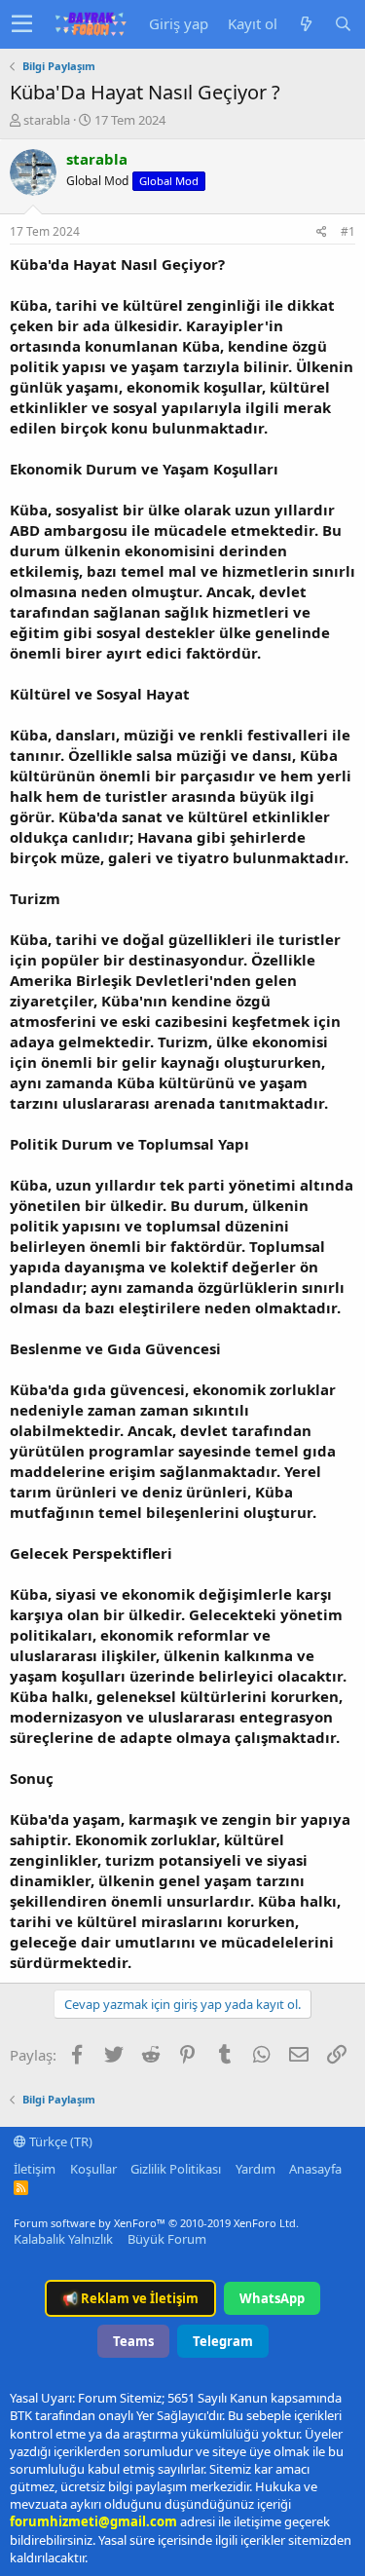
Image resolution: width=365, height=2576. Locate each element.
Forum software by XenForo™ (156, 2223)
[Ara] (343, 24)
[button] (22, 24)
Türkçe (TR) (59, 2141)
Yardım (255, 2169)
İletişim (35, 2169)
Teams (133, 2341)
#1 (348, 231)
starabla (47, 120)
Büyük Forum (167, 2239)
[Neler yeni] (306, 24)
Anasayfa (315, 2169)
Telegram (223, 2341)
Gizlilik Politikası (176, 2169)
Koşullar (93, 2169)
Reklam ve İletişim (130, 2298)
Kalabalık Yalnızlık (63, 2239)
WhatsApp (272, 2298)
